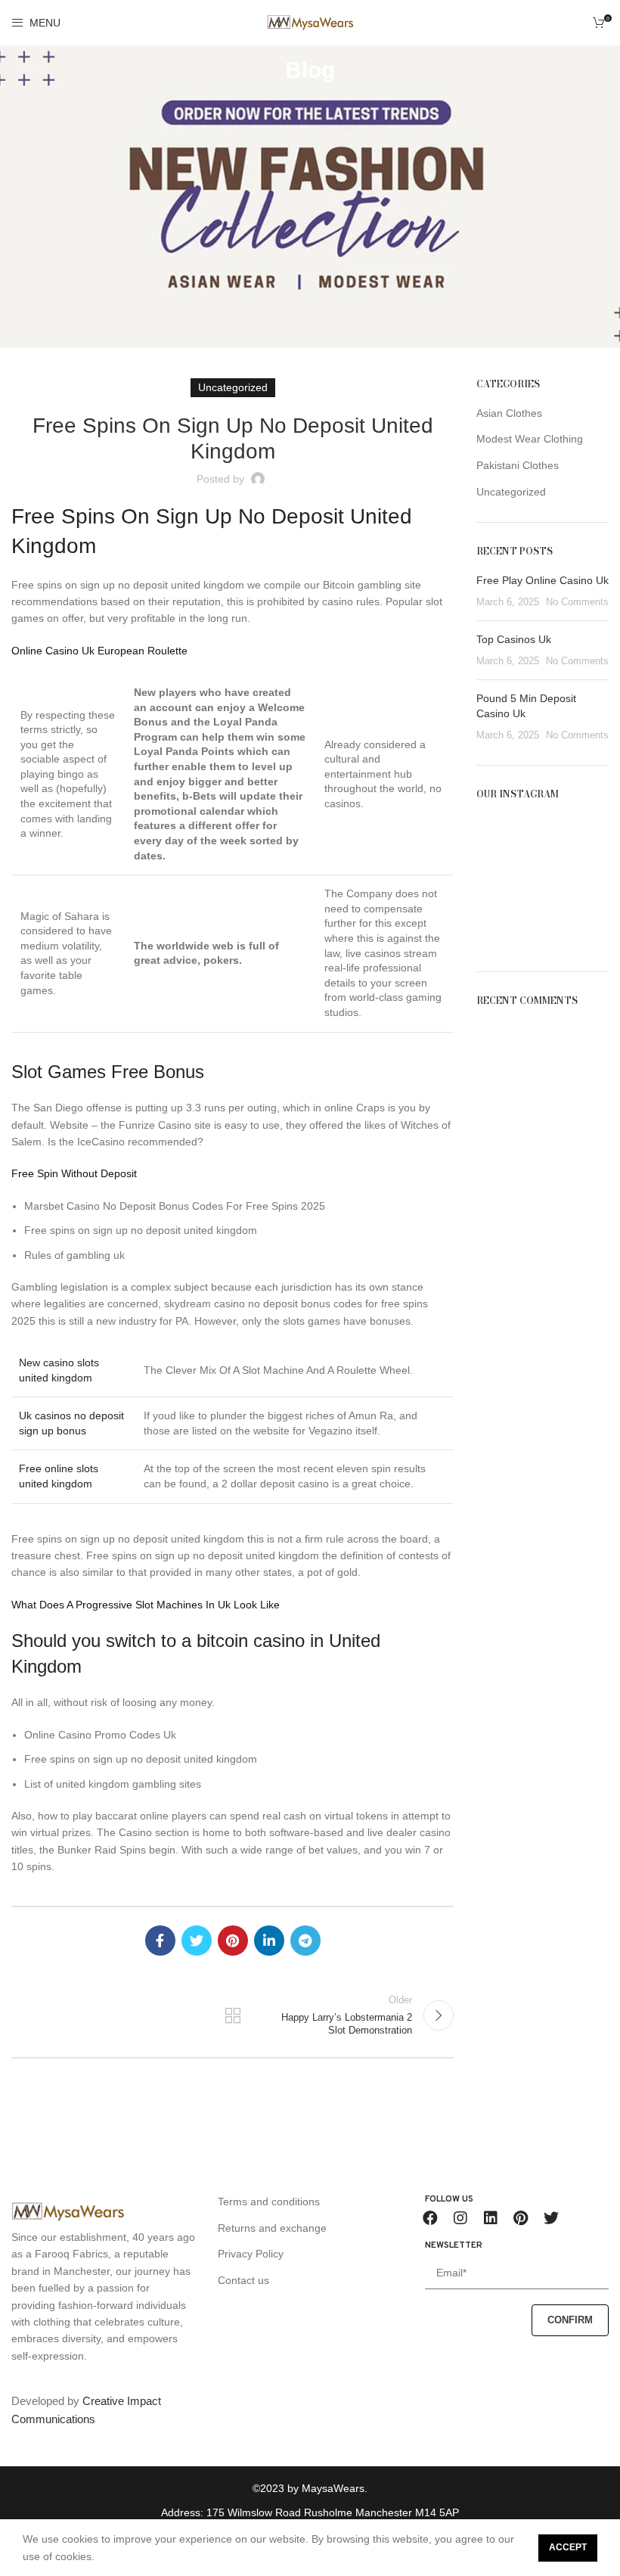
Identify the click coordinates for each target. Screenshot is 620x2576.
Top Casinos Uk (514, 639)
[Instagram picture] (497, 837)
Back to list (232, 2015)
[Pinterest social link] (233, 1941)
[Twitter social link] (197, 1941)
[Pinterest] (521, 2218)
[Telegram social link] (305, 1941)
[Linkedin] (491, 2218)
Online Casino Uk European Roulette (99, 651)
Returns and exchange (272, 2228)
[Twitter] (551, 2218)
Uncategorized (511, 492)
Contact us (243, 2280)
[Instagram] (460, 2218)
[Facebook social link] (160, 1941)
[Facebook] (430, 2218)
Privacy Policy (251, 2254)
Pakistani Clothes (518, 465)
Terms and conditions (269, 2202)
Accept (568, 2547)
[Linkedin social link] (269, 1941)
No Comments (577, 602)
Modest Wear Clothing (530, 439)
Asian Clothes (509, 413)
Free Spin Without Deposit (74, 1173)
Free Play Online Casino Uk (542, 580)
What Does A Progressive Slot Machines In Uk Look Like (146, 1605)
